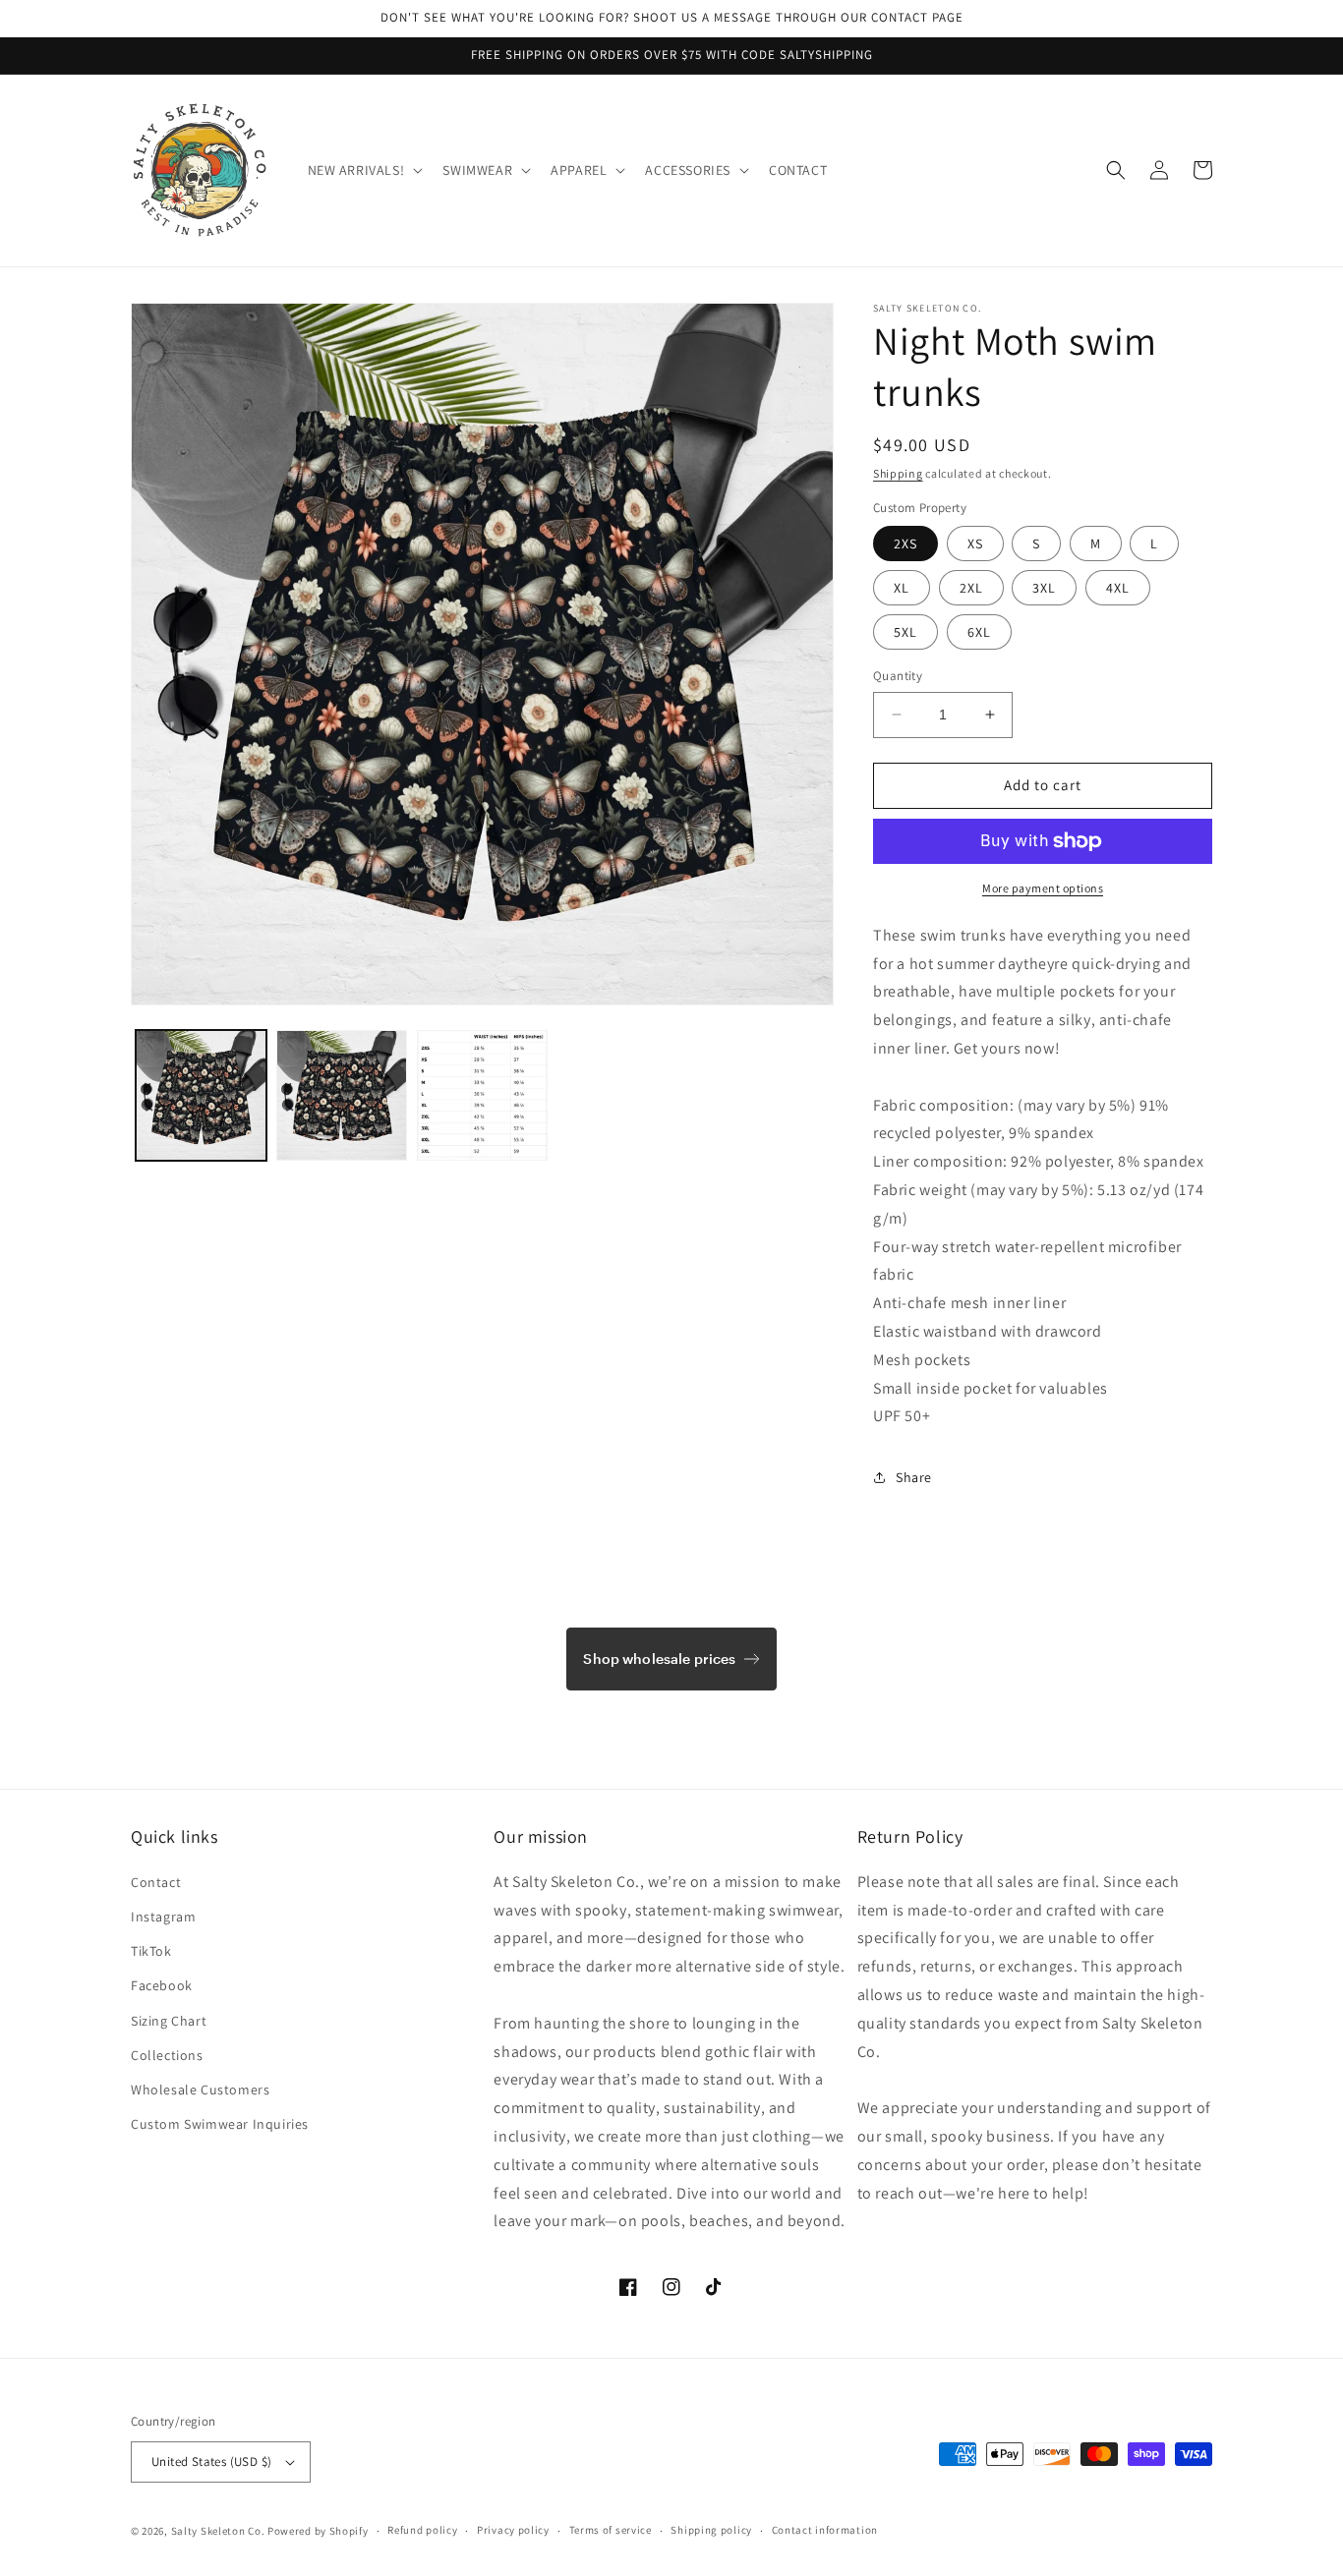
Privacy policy (513, 2530)
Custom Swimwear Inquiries (220, 2124)
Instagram (163, 1917)
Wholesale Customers (200, 2089)
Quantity (898, 676)
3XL (1044, 588)
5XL (905, 632)
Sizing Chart (169, 2021)
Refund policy (422, 2530)
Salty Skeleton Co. (218, 2531)
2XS (905, 544)
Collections (167, 2055)
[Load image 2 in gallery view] (342, 1095)
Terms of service (611, 2530)
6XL (979, 632)
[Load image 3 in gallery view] (482, 1095)
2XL (971, 588)
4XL (1118, 588)
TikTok (151, 1951)
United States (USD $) (211, 2462)
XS (975, 544)
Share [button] (914, 1477)
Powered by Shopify (318, 2531)
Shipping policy (711, 2530)
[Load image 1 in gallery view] (201, 1095)
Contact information (825, 2530)
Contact (156, 1882)
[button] (364, 170)
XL (902, 588)
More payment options (1043, 888)
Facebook (162, 1985)
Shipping (898, 473)
